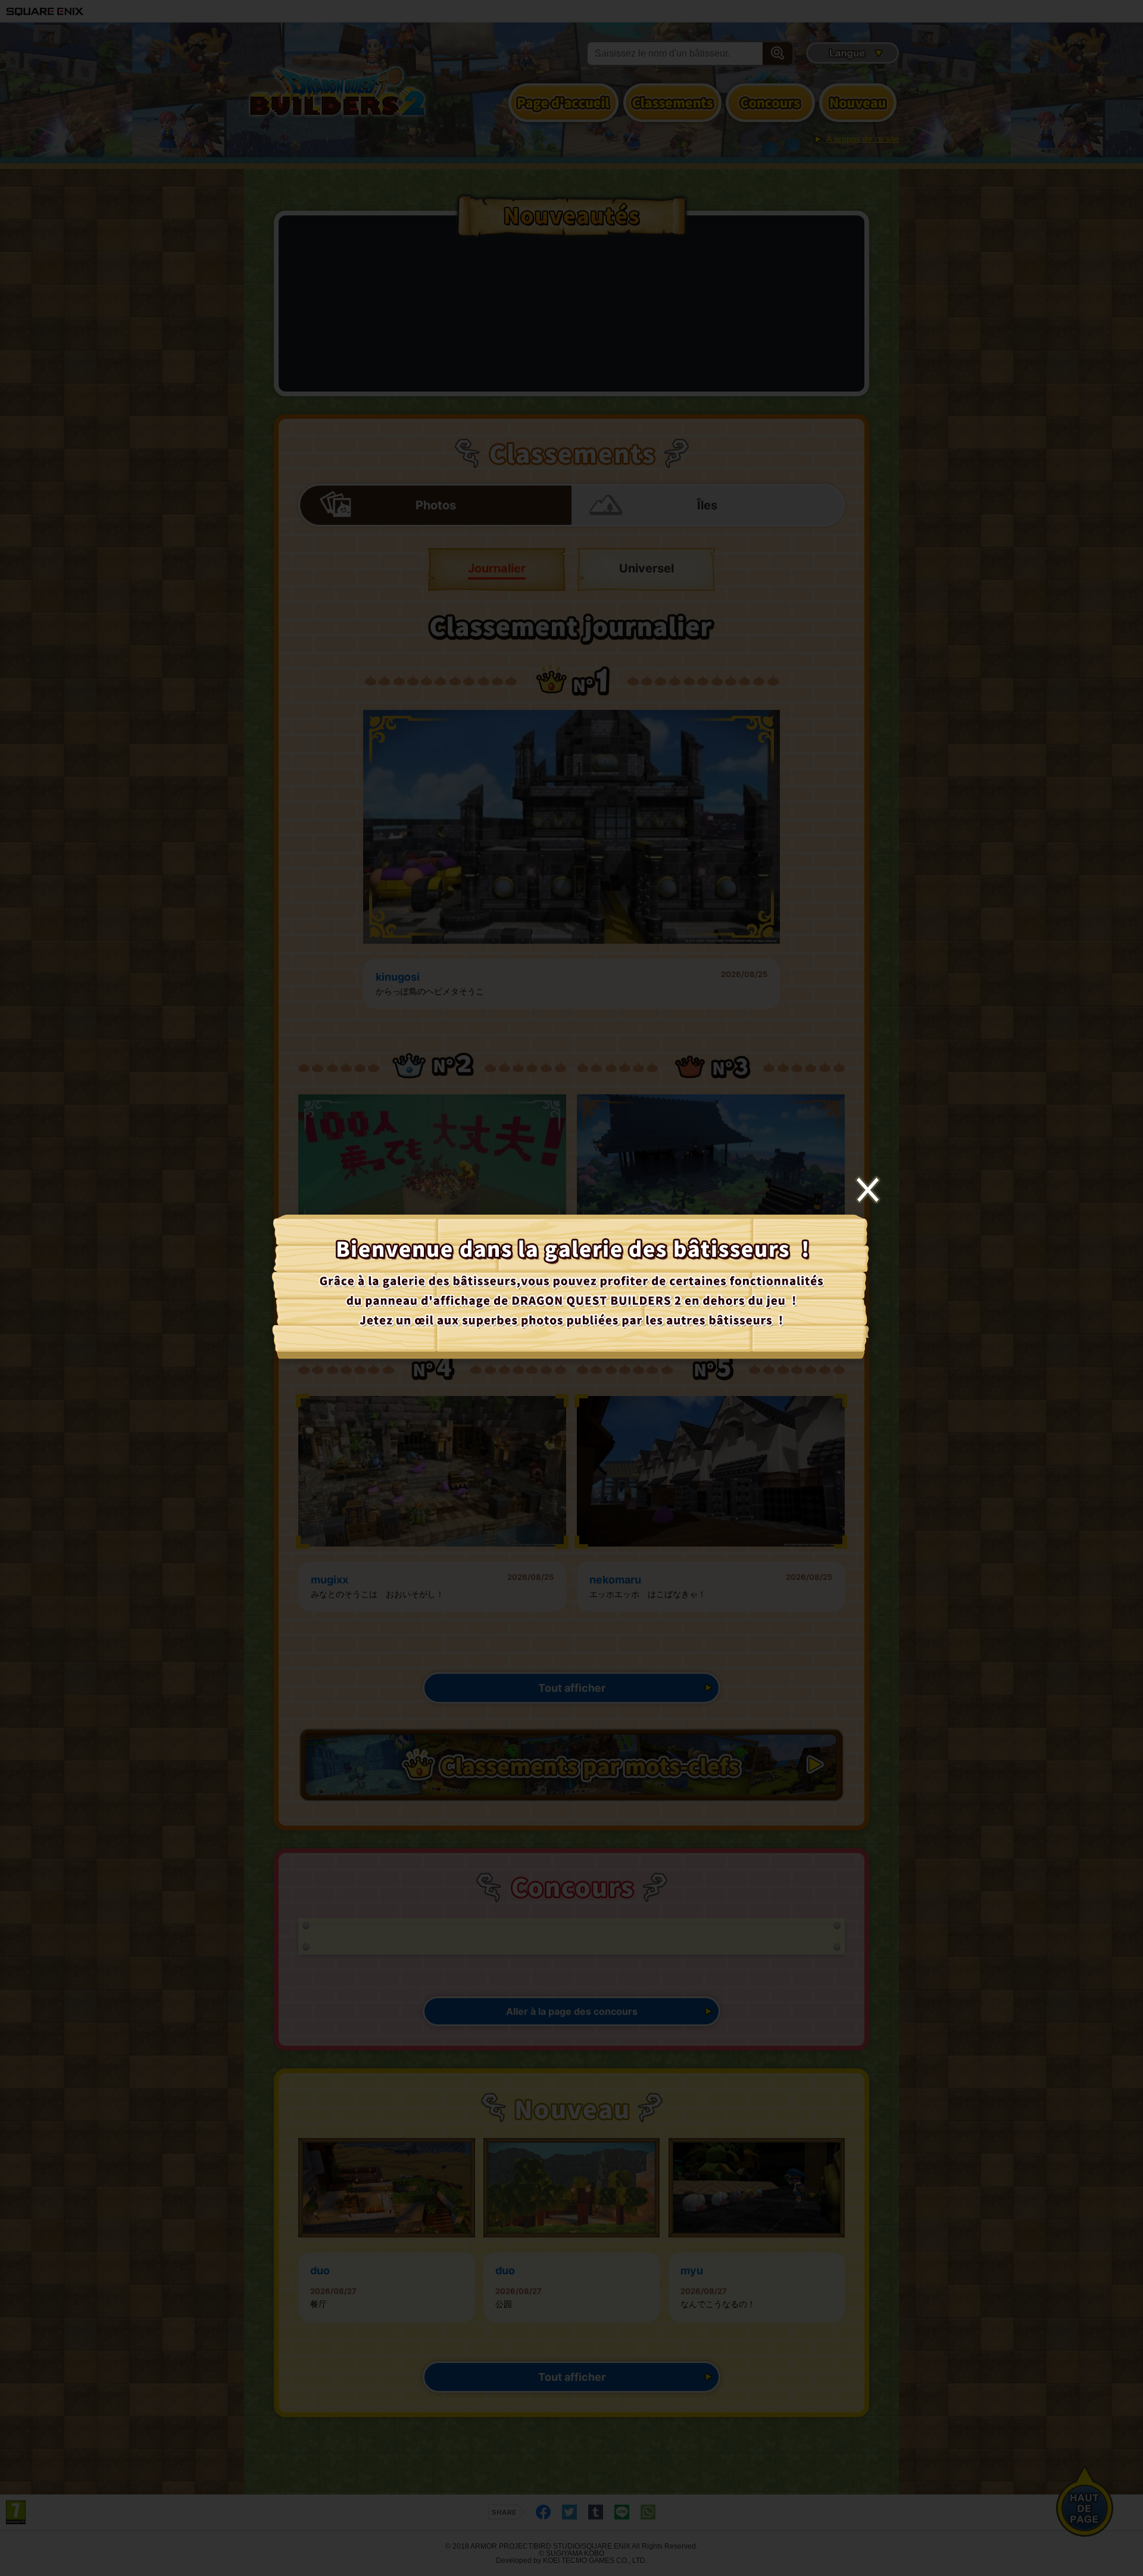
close (868, 1190)
